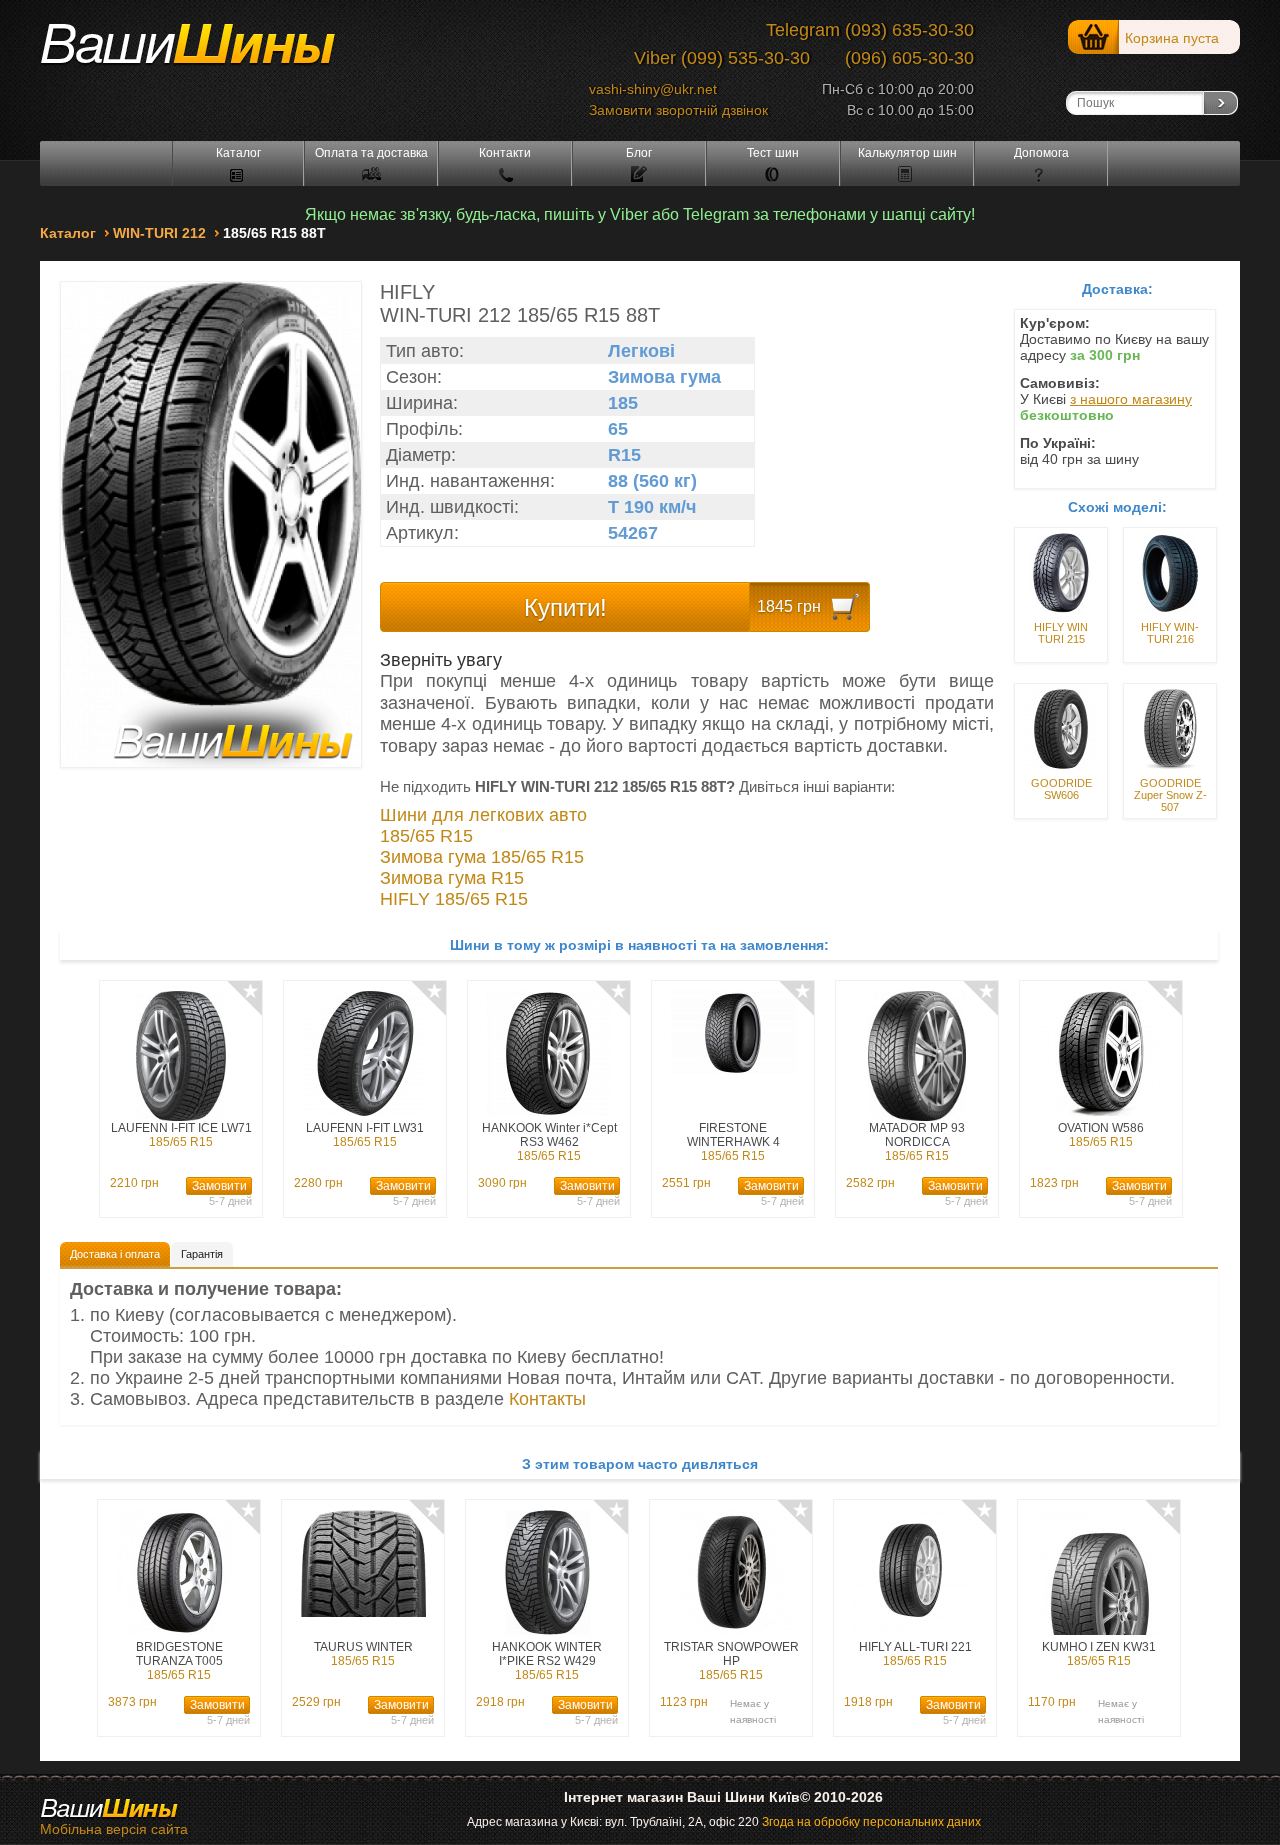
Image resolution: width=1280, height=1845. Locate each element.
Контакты (547, 1399)
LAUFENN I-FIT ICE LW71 (181, 1135)
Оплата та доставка (371, 153)
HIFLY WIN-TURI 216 (1170, 633)
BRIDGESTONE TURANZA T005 (179, 1661)
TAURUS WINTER (363, 1654)
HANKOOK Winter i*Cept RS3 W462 (549, 1142)
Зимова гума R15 (452, 878)
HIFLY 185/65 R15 (454, 899)
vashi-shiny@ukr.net (653, 89)
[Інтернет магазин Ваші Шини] (210, 51)
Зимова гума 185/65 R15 (482, 857)
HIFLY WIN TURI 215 (1061, 633)
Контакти (505, 153)
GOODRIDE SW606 (1061, 789)
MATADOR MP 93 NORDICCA (917, 1142)
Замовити (219, 1186)
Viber (655, 58)
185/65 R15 (426, 836)
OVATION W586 (1101, 1135)
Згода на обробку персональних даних (871, 1822)
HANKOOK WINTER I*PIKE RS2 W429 (547, 1661)
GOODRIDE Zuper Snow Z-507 (1170, 795)
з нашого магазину (1131, 399)
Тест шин (773, 153)
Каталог (238, 153)
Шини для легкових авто (483, 815)
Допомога (1041, 153)
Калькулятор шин (907, 153)
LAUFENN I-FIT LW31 (365, 1135)
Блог (639, 153)
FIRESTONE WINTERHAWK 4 (733, 1142)
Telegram (803, 30)
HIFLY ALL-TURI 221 (915, 1654)
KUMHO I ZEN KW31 (1099, 1654)
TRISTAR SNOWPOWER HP (731, 1661)
